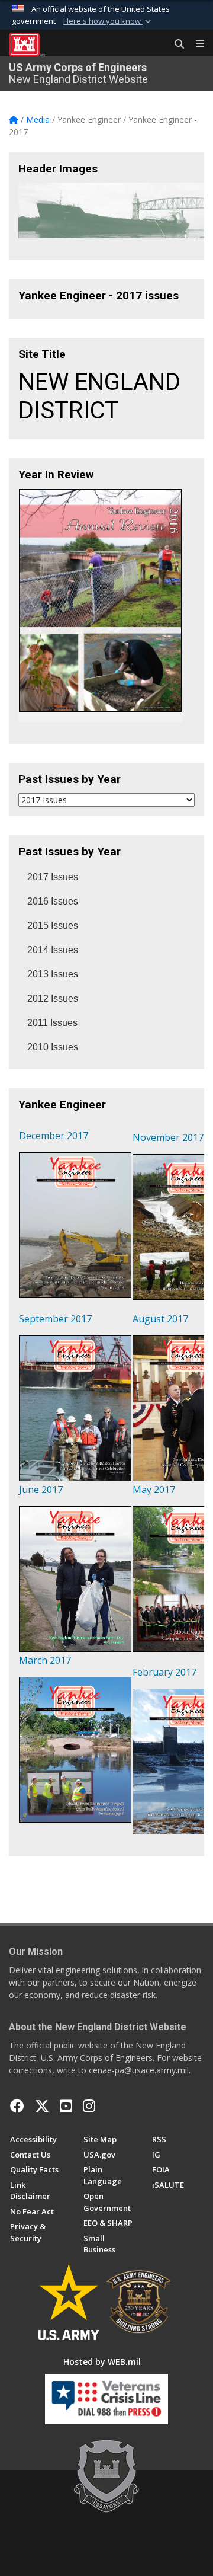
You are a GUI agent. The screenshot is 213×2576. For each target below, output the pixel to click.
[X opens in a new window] (42, 2106)
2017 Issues (53, 877)
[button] (108, 21)
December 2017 (54, 1136)
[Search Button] (175, 44)
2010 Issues (53, 1047)
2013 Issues (53, 974)
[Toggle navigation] (195, 44)
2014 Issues (53, 950)
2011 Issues (52, 1023)
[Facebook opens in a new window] (17, 2106)
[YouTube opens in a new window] (66, 2106)
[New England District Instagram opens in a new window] (89, 2106)
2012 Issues (53, 998)
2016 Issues (53, 901)
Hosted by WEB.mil (102, 2362)
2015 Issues (53, 926)
